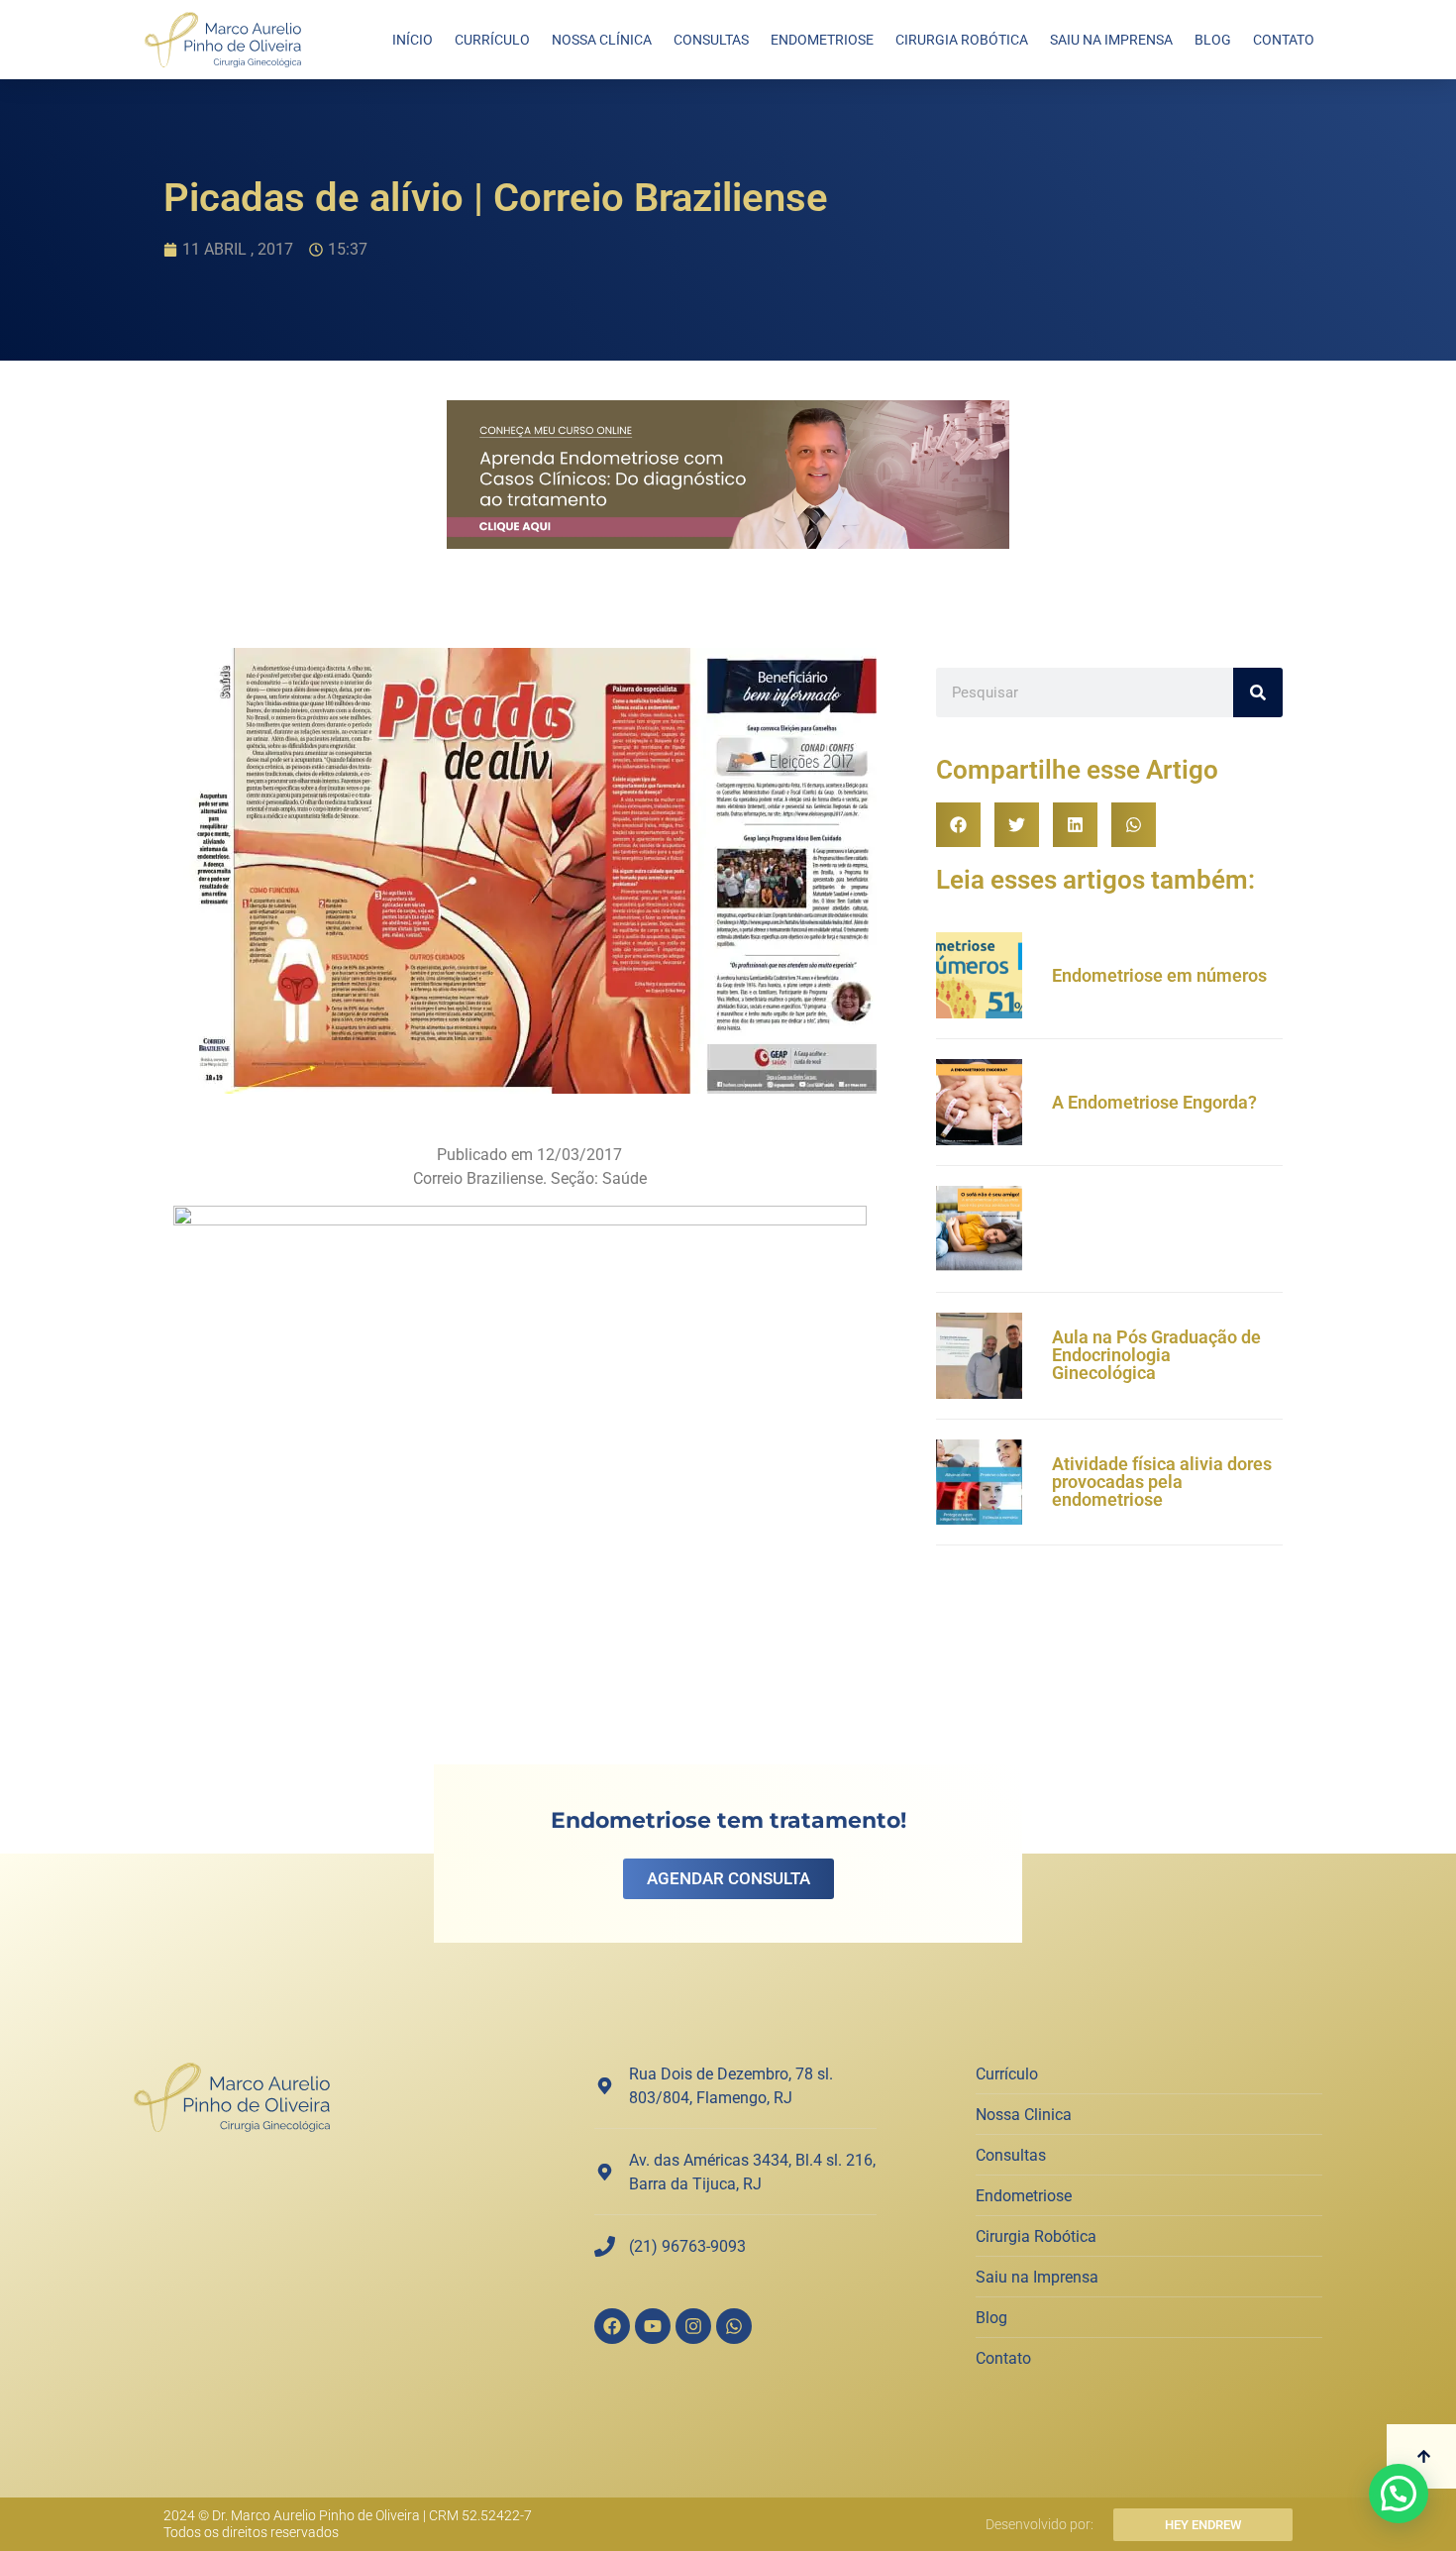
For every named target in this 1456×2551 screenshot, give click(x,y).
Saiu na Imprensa (1111, 40)
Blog (1213, 40)
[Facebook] (612, 2326)
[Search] (1258, 692)
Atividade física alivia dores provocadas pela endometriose (1162, 1482)
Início (413, 40)
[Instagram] (693, 2326)
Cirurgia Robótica (962, 40)
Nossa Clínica (602, 40)
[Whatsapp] (734, 2326)
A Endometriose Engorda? (1154, 1102)
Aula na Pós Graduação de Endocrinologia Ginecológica (1156, 1355)
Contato (1284, 40)
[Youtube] (653, 2326)
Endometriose (822, 40)
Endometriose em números (1159, 975)
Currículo (492, 40)
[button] (958, 825)
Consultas (711, 40)
